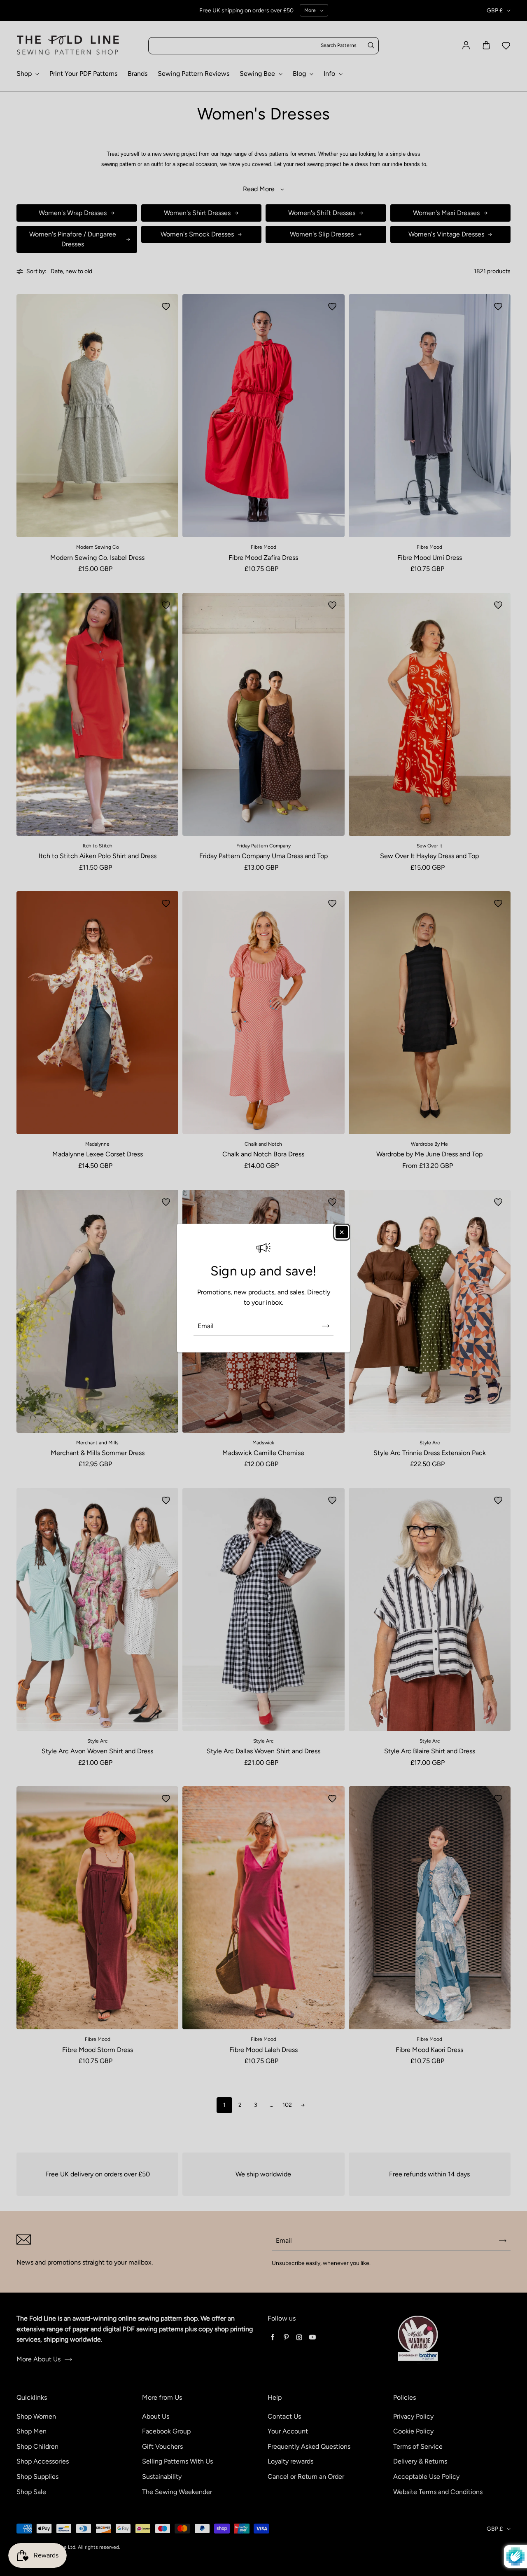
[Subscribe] (326, 1326)
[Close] (342, 1232)
